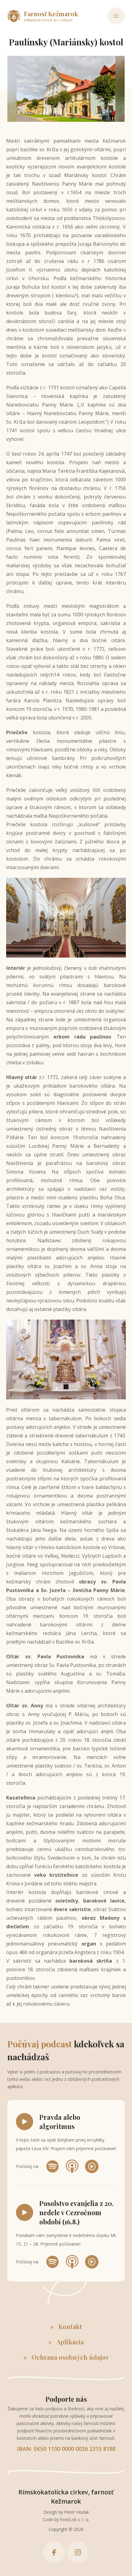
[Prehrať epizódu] (25, 2122)
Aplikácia (70, 2342)
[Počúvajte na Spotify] (52, 2166)
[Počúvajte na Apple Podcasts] (72, 2166)
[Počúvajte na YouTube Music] (92, 2166)
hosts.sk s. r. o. (75, 2519)
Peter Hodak (77, 2512)
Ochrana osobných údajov (70, 2357)
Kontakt (70, 2326)
